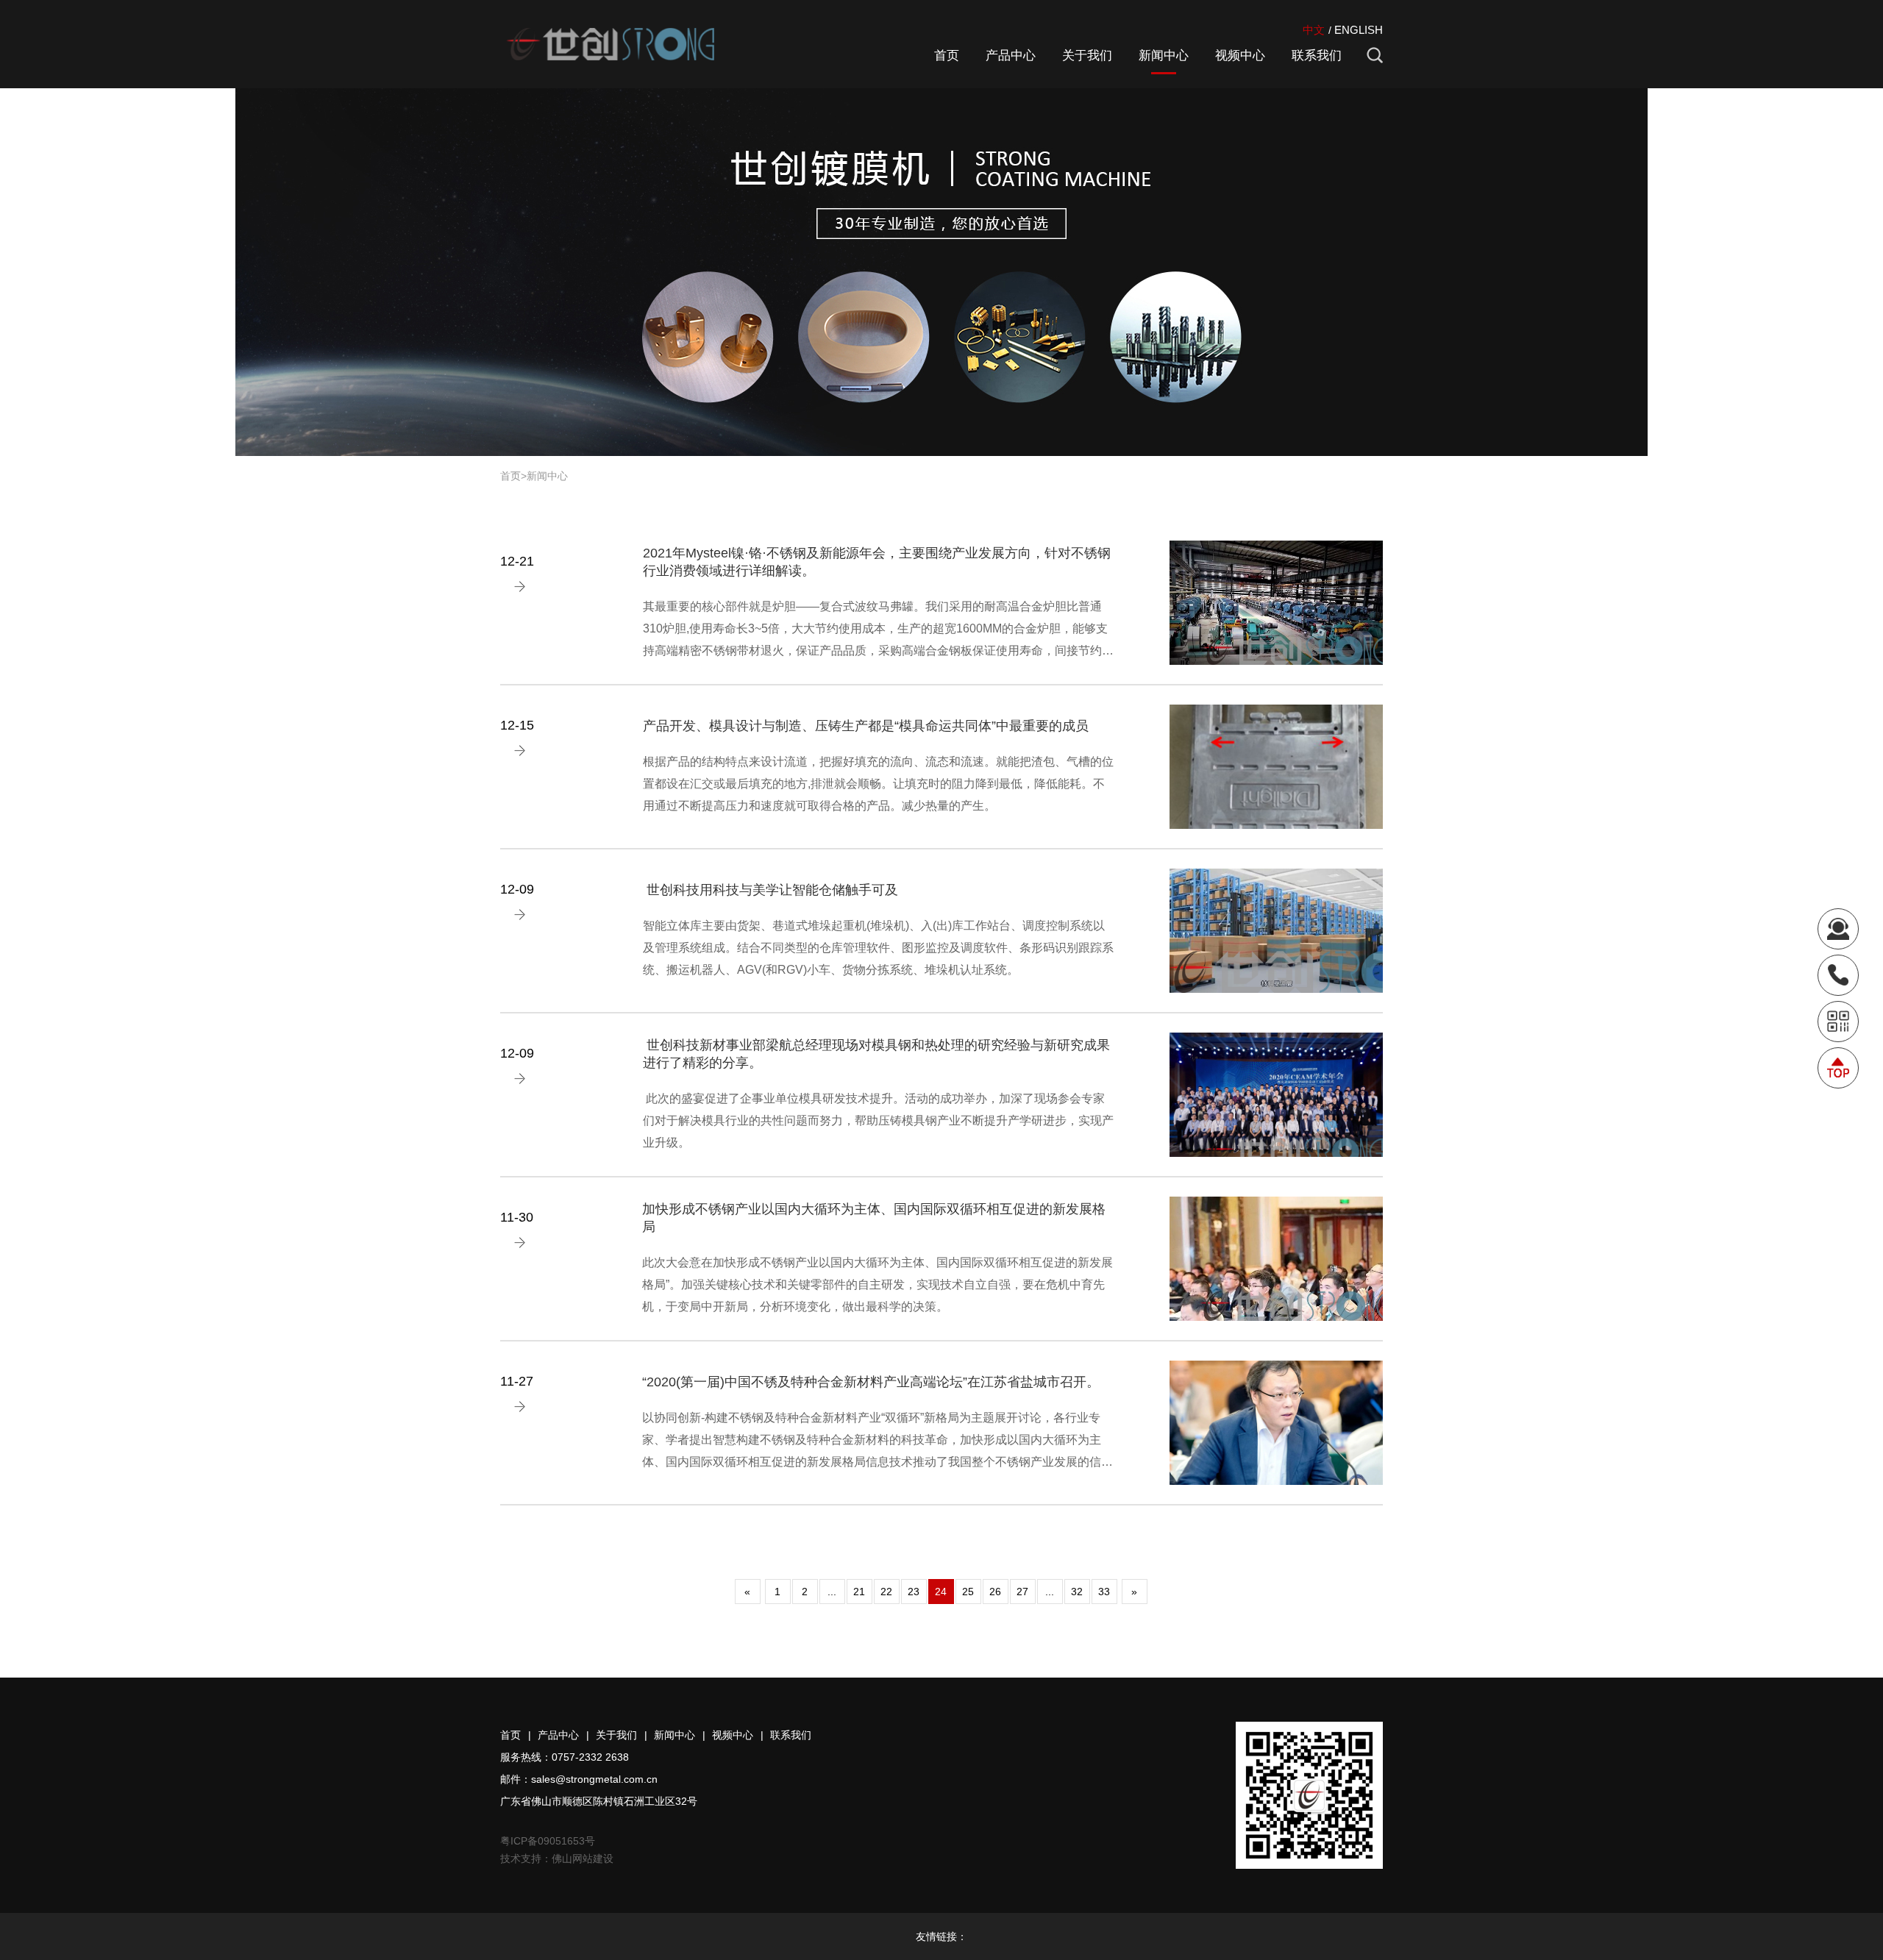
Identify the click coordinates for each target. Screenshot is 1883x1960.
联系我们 (1317, 56)
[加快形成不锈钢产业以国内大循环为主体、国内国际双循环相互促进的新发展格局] (1276, 1259)
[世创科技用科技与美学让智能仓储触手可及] (1276, 931)
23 (914, 1592)
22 (886, 1592)
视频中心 (1240, 56)
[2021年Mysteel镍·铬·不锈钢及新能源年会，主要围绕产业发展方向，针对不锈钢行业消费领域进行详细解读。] (1276, 603)
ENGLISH (1359, 30)
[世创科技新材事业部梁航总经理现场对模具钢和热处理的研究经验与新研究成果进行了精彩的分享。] (1276, 1095)
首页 (947, 56)
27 (1022, 1592)
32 (1077, 1592)
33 (1104, 1592)
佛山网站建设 (583, 1859)
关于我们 (1087, 56)
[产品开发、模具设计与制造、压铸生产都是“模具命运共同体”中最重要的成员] (1276, 767)
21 (859, 1592)
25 (968, 1592)
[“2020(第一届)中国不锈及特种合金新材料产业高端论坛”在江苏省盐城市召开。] (1276, 1423)
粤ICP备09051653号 (548, 1841)
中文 (1314, 30)
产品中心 (1011, 56)
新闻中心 (1164, 56)
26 (995, 1592)
